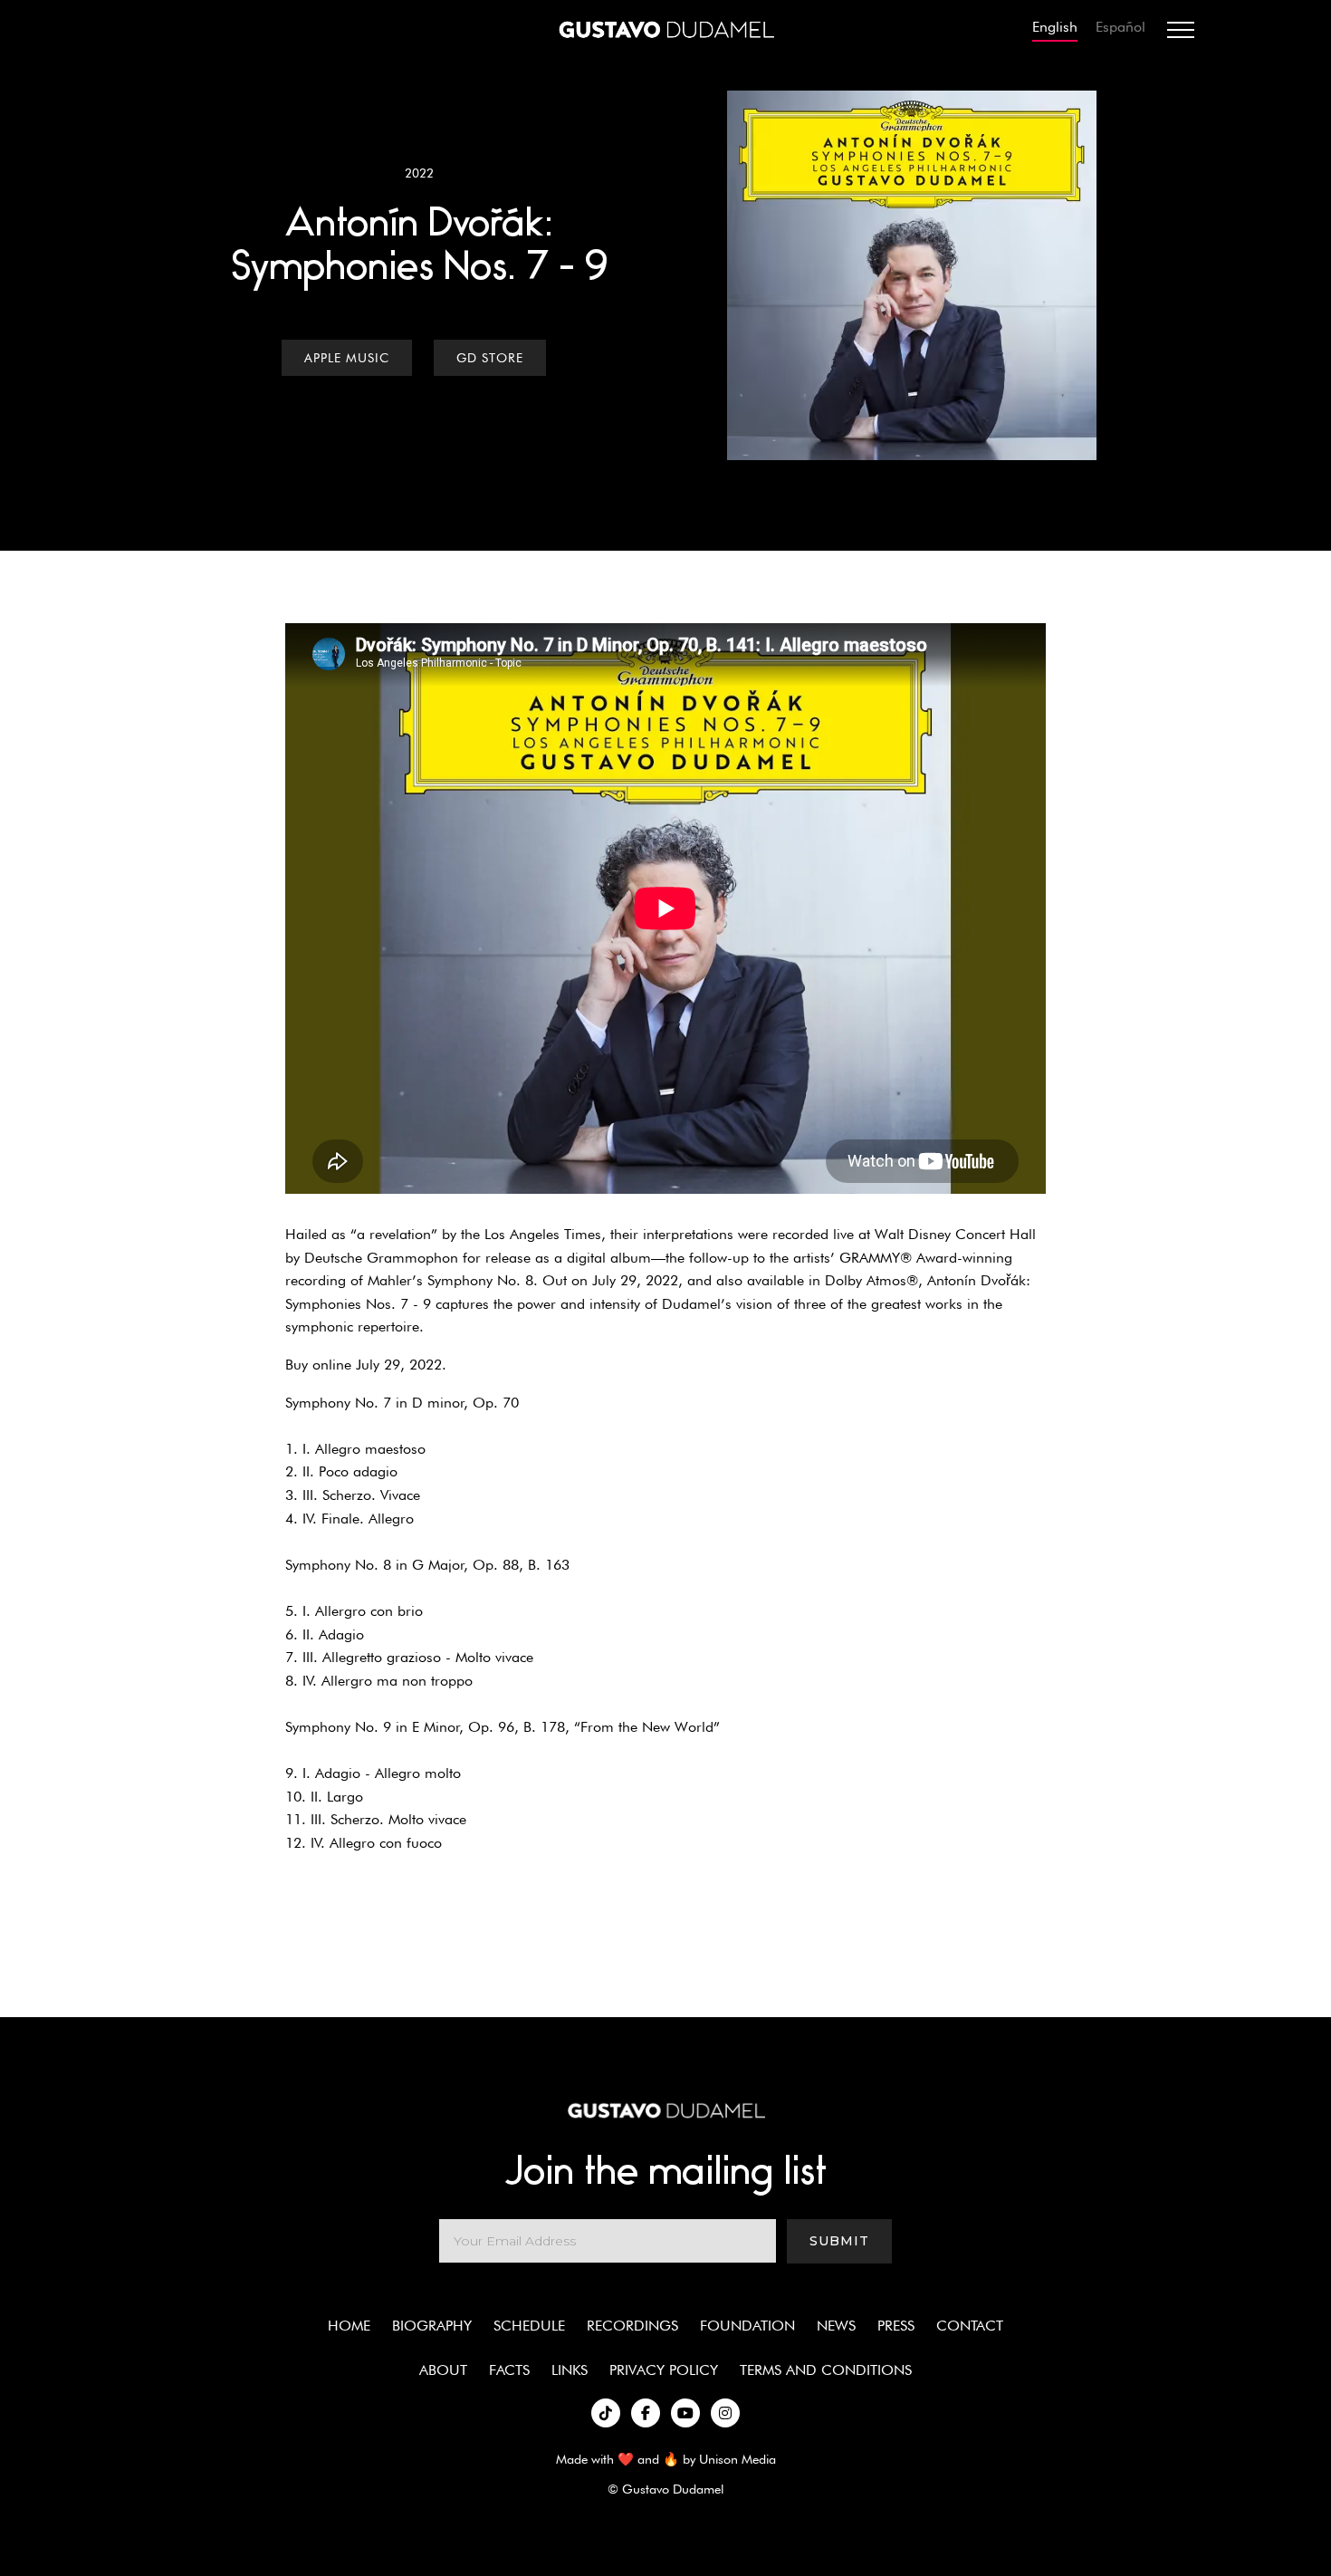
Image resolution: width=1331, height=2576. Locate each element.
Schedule (529, 2326)
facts (509, 2370)
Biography (432, 2326)
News (836, 2326)
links (570, 2370)
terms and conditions (826, 2370)
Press (896, 2326)
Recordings (632, 2326)
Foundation (747, 2326)
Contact (970, 2326)
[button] (1181, 30)
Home (349, 2326)
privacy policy (664, 2370)
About (443, 2370)
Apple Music (347, 358)
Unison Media (737, 2459)
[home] (665, 30)
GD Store (490, 358)
